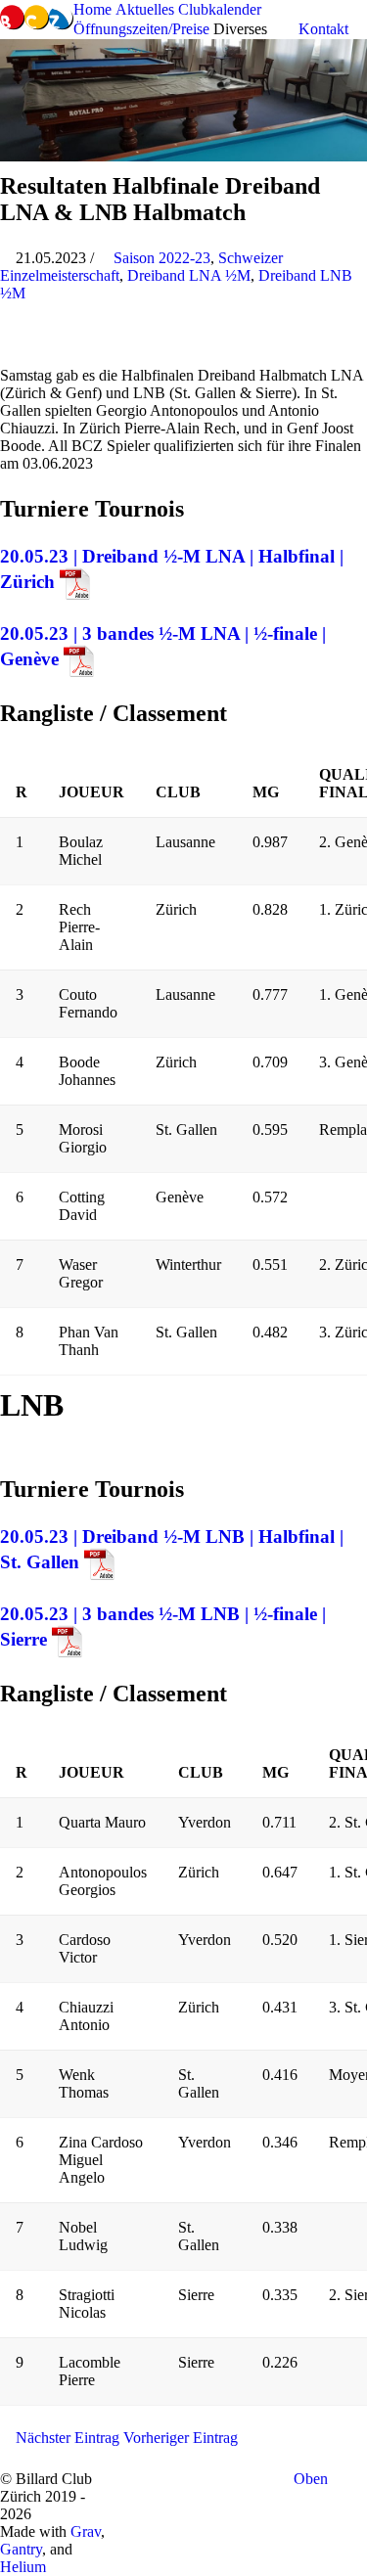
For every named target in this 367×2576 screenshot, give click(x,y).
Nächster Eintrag (66, 2438)
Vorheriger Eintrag (183, 2438)
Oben (313, 2479)
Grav (86, 2531)
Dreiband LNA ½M (189, 275)
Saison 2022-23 (162, 258)
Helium (23, 2567)
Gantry (21, 2549)
